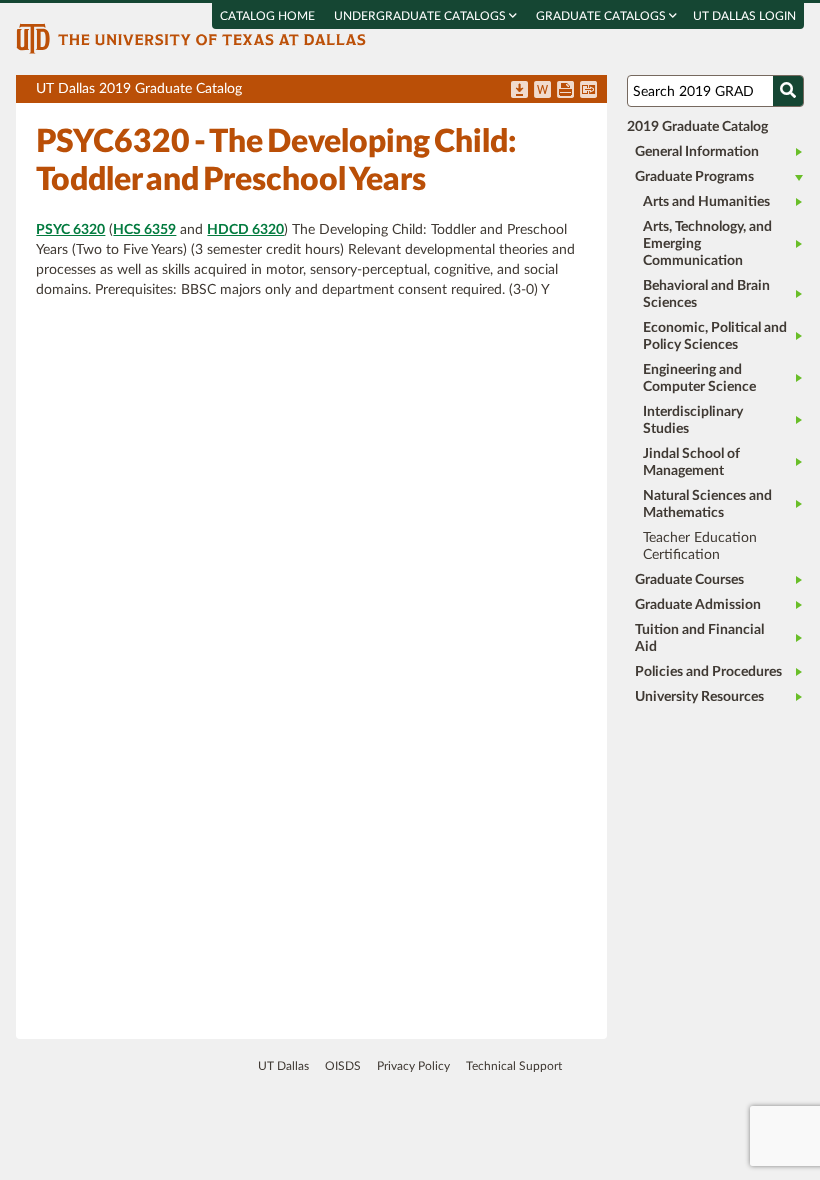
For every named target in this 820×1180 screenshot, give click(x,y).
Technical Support (514, 1066)
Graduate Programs (694, 177)
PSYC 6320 (70, 230)
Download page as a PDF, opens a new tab (519, 91)
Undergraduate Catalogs (421, 16)
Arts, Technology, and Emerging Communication (707, 244)
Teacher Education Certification (700, 546)
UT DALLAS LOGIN (744, 16)
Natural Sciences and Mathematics (707, 504)
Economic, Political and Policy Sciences (715, 336)
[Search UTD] (788, 91)
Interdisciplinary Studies (693, 420)
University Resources (699, 697)
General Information (697, 152)
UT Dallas (283, 1066)
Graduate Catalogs (602, 16)
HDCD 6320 (245, 230)
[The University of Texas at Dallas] (191, 38)
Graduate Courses (689, 580)
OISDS (343, 1066)
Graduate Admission (698, 605)
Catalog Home (267, 16)
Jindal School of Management (691, 462)
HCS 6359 (144, 230)
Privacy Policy (413, 1066)
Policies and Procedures (708, 672)
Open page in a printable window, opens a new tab (565, 91)
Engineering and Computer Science (699, 378)
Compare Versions (588, 91)
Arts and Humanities (706, 202)
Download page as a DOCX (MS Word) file (542, 91)
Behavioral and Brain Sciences (706, 294)
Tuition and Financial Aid (699, 638)
